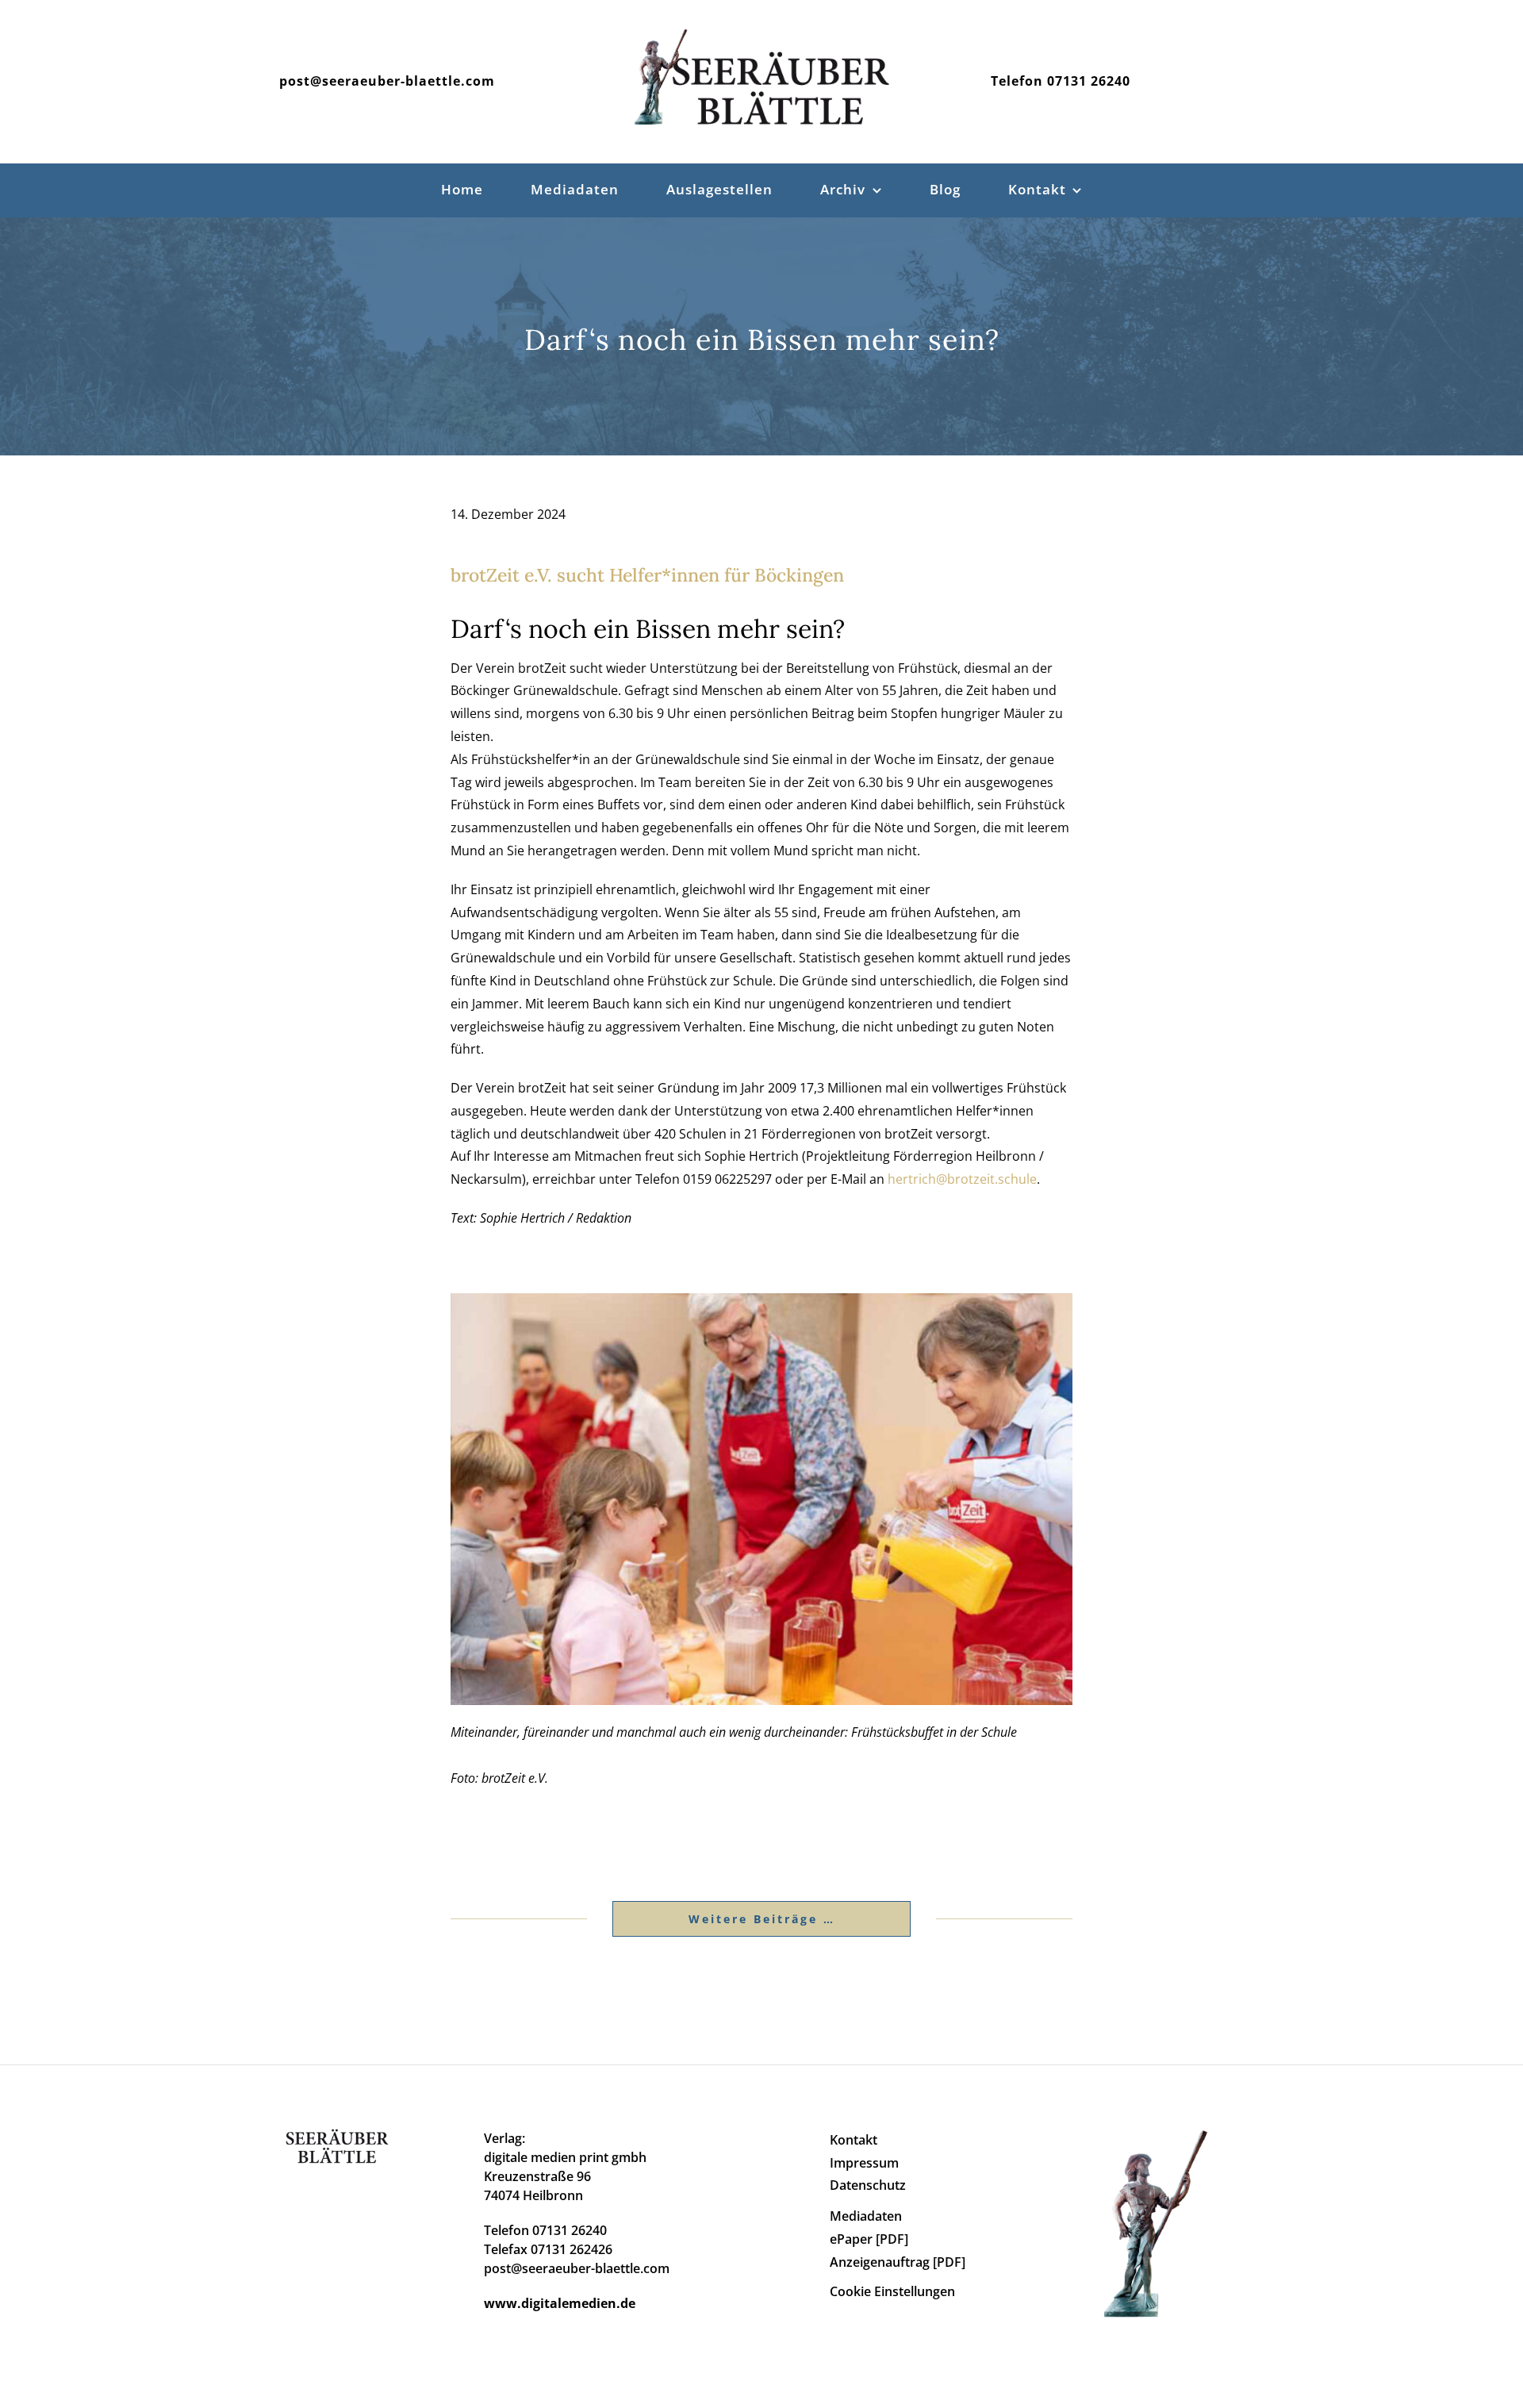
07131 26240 (1089, 81)
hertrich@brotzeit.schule (962, 1179)
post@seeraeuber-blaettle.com (387, 81)
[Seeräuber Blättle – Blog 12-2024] (761, 1300)
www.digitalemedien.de (560, 2303)
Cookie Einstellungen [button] (892, 2291)
